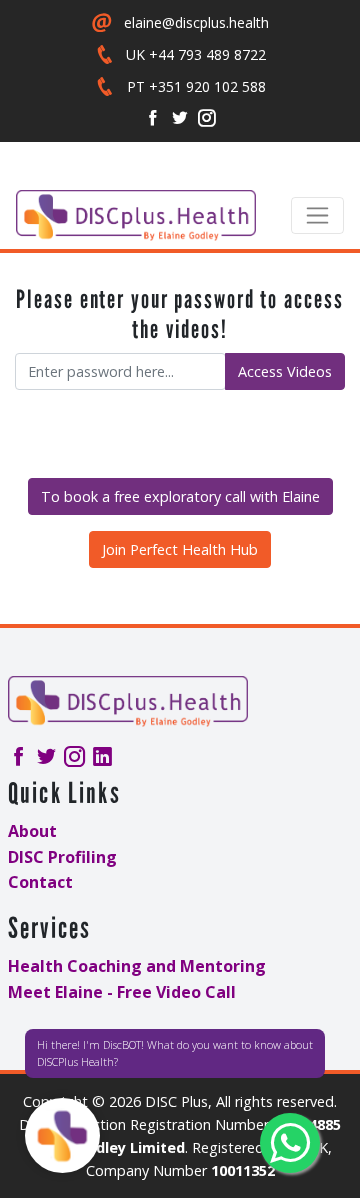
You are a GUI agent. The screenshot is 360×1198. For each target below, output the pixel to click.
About (32, 831)
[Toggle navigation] (317, 215)
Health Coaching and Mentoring (137, 966)
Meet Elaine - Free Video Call (122, 992)
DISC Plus (176, 1101)
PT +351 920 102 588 (196, 86)
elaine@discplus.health (196, 22)
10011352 (243, 1170)
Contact (40, 882)
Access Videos (285, 371)
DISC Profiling (62, 857)
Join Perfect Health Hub (180, 549)
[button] (62, 1135)
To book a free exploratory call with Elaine (180, 496)
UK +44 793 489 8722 (196, 54)
